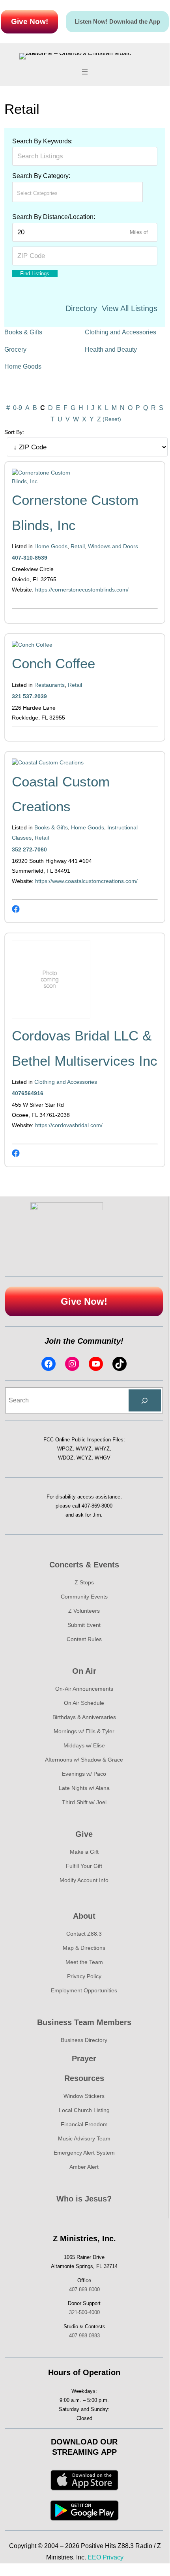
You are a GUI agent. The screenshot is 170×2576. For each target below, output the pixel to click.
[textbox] (52, 193)
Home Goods (23, 366)
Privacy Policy (84, 1976)
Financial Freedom (84, 2124)
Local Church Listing (84, 2110)
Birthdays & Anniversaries (84, 1717)
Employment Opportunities (84, 1990)
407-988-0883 (84, 2336)
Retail (78, 546)
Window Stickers (84, 2096)
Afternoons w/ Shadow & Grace (84, 1760)
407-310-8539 (30, 558)
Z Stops (84, 1582)
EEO (94, 2557)
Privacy (113, 2557)
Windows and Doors (113, 546)
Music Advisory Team (84, 2138)
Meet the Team (84, 1962)
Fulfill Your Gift (84, 1866)
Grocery (15, 350)
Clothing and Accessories (120, 332)
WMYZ (84, 1449)
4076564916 (28, 1093)
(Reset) (112, 419)
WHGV (103, 1458)
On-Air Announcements (84, 1689)
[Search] (145, 1400)
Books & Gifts (23, 332)
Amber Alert (84, 2167)
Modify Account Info (84, 1880)
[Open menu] (85, 72)
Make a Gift (84, 1852)
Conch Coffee (53, 663)
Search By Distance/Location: (54, 217)
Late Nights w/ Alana (84, 1788)
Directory (81, 308)
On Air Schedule (84, 1703)
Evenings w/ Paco (84, 1774)
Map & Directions (84, 1948)
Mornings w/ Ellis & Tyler (84, 1731)
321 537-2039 (29, 696)
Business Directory (84, 2040)
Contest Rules (84, 1639)
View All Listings (130, 308)
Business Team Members (84, 2022)
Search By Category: (41, 176)
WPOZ (65, 1449)
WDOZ (66, 1458)
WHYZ (102, 1449)
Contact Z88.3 (84, 1934)
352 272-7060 (29, 849)
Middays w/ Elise (84, 1745)
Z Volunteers (84, 1611)
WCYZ (84, 1458)
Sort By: (14, 432)
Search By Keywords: (42, 141)
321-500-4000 (84, 2312)
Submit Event (84, 1625)
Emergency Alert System (84, 2153)
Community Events (84, 1597)
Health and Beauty (111, 350)
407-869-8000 (97, 1506)
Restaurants (50, 685)
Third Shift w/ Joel (84, 1802)
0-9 (18, 408)
